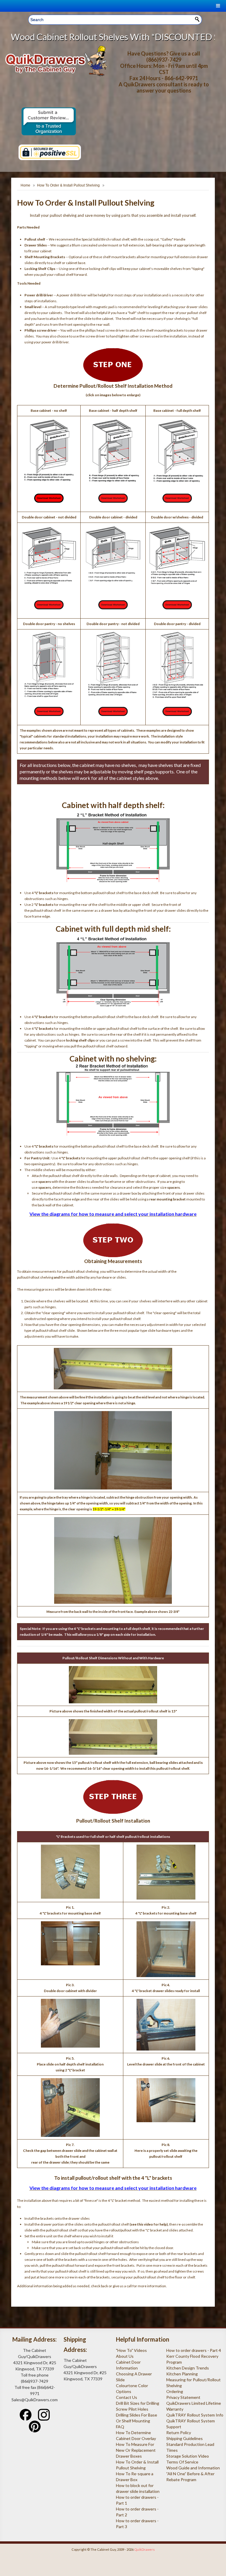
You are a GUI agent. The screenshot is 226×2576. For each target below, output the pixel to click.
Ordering (175, 2391)
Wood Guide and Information (193, 2468)
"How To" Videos (131, 2350)
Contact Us (127, 2397)
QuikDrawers (144, 2549)
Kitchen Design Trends (188, 2368)
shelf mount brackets (119, 257)
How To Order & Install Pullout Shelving (68, 185)
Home (25, 185)
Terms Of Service (182, 2462)
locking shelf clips (103, 269)
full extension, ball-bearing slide (148, 245)
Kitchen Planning (182, 2374)
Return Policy (179, 2433)
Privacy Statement (183, 2397)
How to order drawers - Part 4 (194, 2350)
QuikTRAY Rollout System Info (195, 2415)
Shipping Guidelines (185, 2438)
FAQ (120, 2427)
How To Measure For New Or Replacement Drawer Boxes (136, 2450)
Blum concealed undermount (95, 245)
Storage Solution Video (188, 2456)
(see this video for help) (149, 2224)
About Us (125, 2356)
